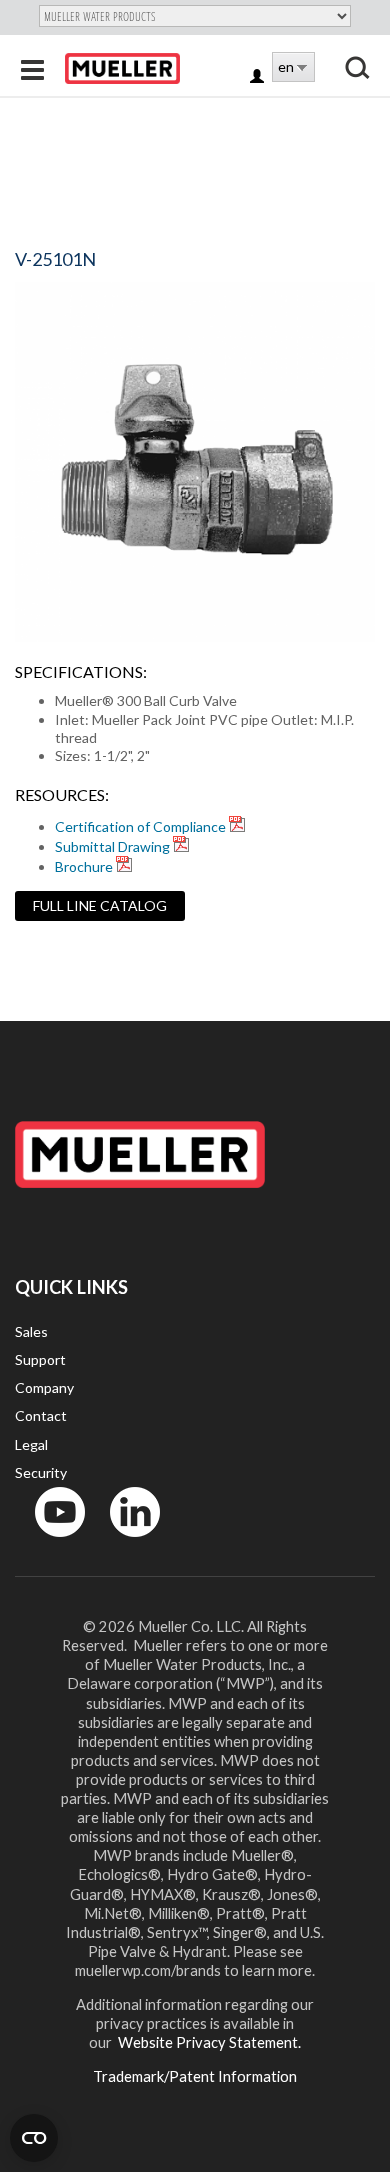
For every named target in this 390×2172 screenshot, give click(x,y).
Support (40, 1359)
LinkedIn (125, 1541)
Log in (258, 77)
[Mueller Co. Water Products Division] (122, 68)
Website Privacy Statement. (208, 2042)
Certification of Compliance (140, 826)
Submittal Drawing (112, 846)
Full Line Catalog (100, 905)
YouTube (49, 1541)
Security (41, 1472)
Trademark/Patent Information (195, 2076)
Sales (31, 1331)
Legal (31, 1444)
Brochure (84, 866)
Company (44, 1387)
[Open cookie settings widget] (34, 2138)
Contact (41, 1415)
